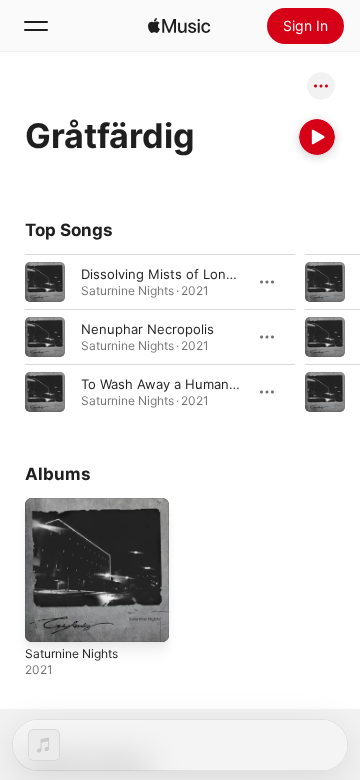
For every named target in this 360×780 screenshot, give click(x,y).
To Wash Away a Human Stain (172, 384)
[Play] (317, 137)
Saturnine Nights (71, 653)
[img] (179, 26)
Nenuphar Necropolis (147, 329)
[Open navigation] (36, 26)
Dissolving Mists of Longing (167, 274)
